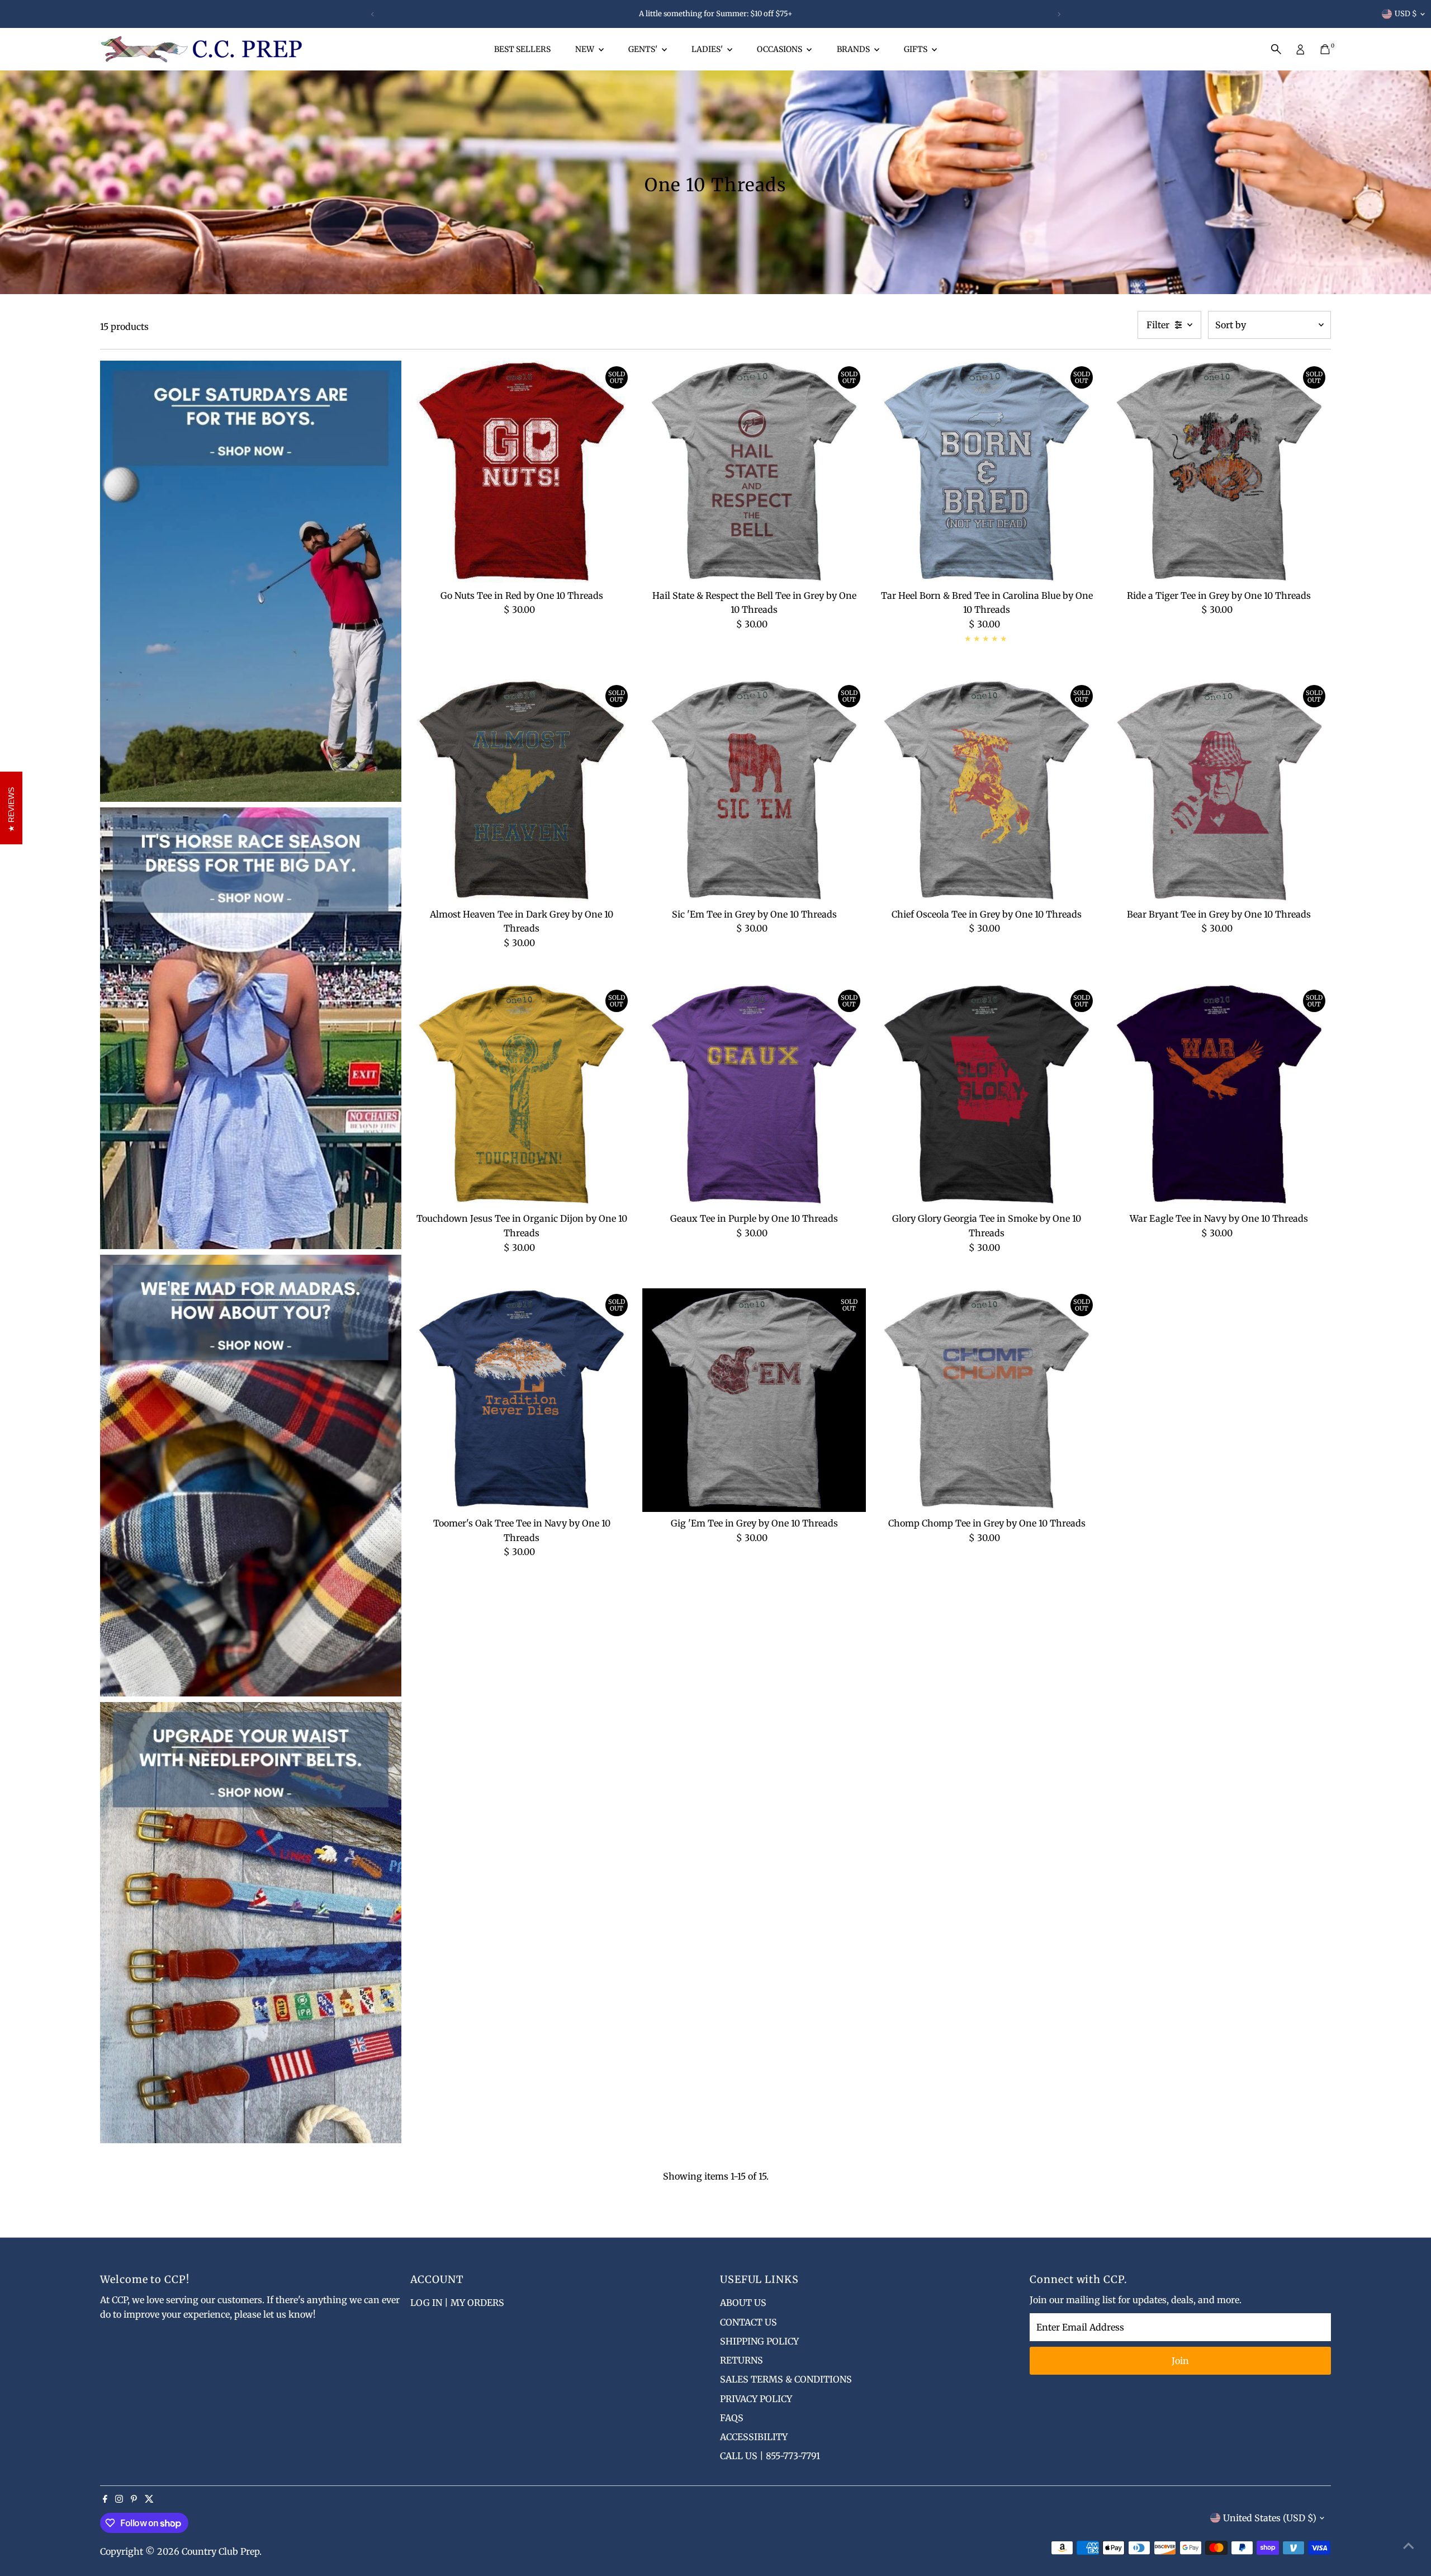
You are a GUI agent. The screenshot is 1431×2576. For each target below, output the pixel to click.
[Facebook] (105, 2499)
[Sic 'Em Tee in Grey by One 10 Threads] (754, 791)
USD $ (1406, 14)
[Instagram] (119, 2499)
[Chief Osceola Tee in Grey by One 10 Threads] (987, 791)
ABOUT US (743, 2303)
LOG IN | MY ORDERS (457, 2303)
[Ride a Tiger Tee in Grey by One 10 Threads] (1219, 472)
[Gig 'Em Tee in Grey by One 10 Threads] (754, 1400)
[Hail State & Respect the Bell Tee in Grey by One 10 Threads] (754, 472)
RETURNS (741, 2360)
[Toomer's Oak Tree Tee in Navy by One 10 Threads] (522, 1400)
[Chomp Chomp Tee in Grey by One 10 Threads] (987, 1400)
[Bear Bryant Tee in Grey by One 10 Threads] (1219, 791)
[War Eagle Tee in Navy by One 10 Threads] (1219, 1096)
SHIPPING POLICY (759, 2341)
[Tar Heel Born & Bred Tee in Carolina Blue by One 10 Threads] (987, 472)
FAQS (732, 2418)
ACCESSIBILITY (754, 2437)
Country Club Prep (221, 2551)
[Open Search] (1276, 49)
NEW (586, 49)
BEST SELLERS (522, 49)
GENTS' (644, 49)
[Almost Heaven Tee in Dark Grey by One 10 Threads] (522, 791)
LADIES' (708, 49)
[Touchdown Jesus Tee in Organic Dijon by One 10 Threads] (522, 1096)
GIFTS (916, 49)
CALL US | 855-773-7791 (770, 2456)
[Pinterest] (134, 2499)
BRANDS (854, 49)
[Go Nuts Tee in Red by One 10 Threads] (522, 472)
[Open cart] (1325, 49)
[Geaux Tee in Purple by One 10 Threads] (754, 1096)
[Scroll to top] (1409, 2545)
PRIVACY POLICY (756, 2399)
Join (1180, 2361)
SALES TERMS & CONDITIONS (786, 2379)
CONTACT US (748, 2322)
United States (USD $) (1270, 2518)
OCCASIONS (780, 49)
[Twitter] (149, 2499)
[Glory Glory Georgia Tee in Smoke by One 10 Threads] (987, 1096)
